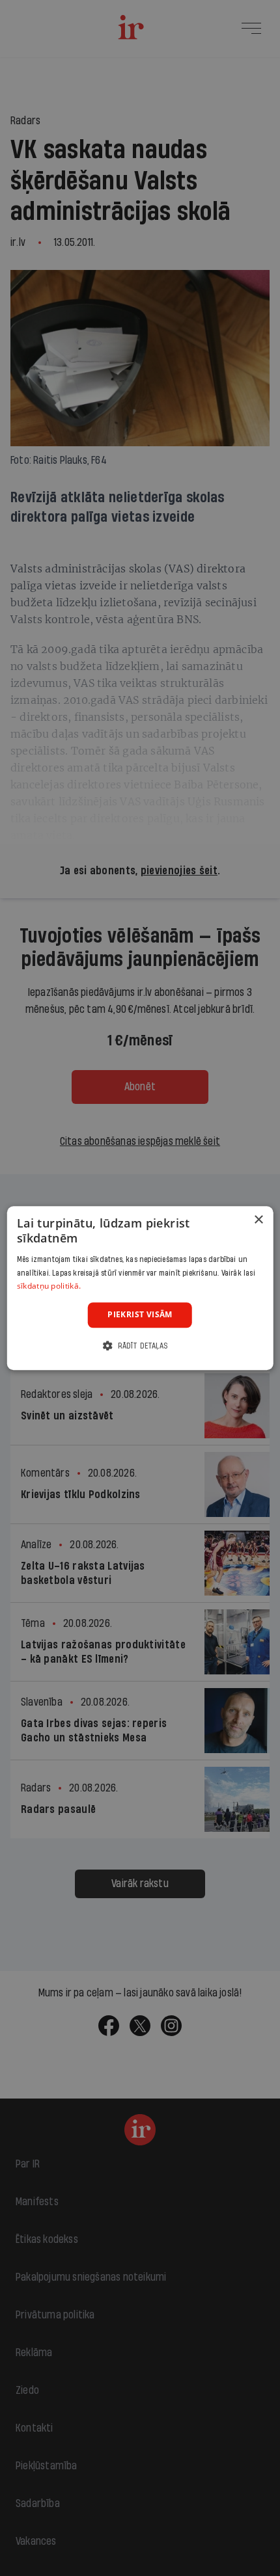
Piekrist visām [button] (140, 1314)
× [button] (258, 1220)
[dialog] (140, 1288)
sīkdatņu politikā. (49, 1286)
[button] (140, 1346)
